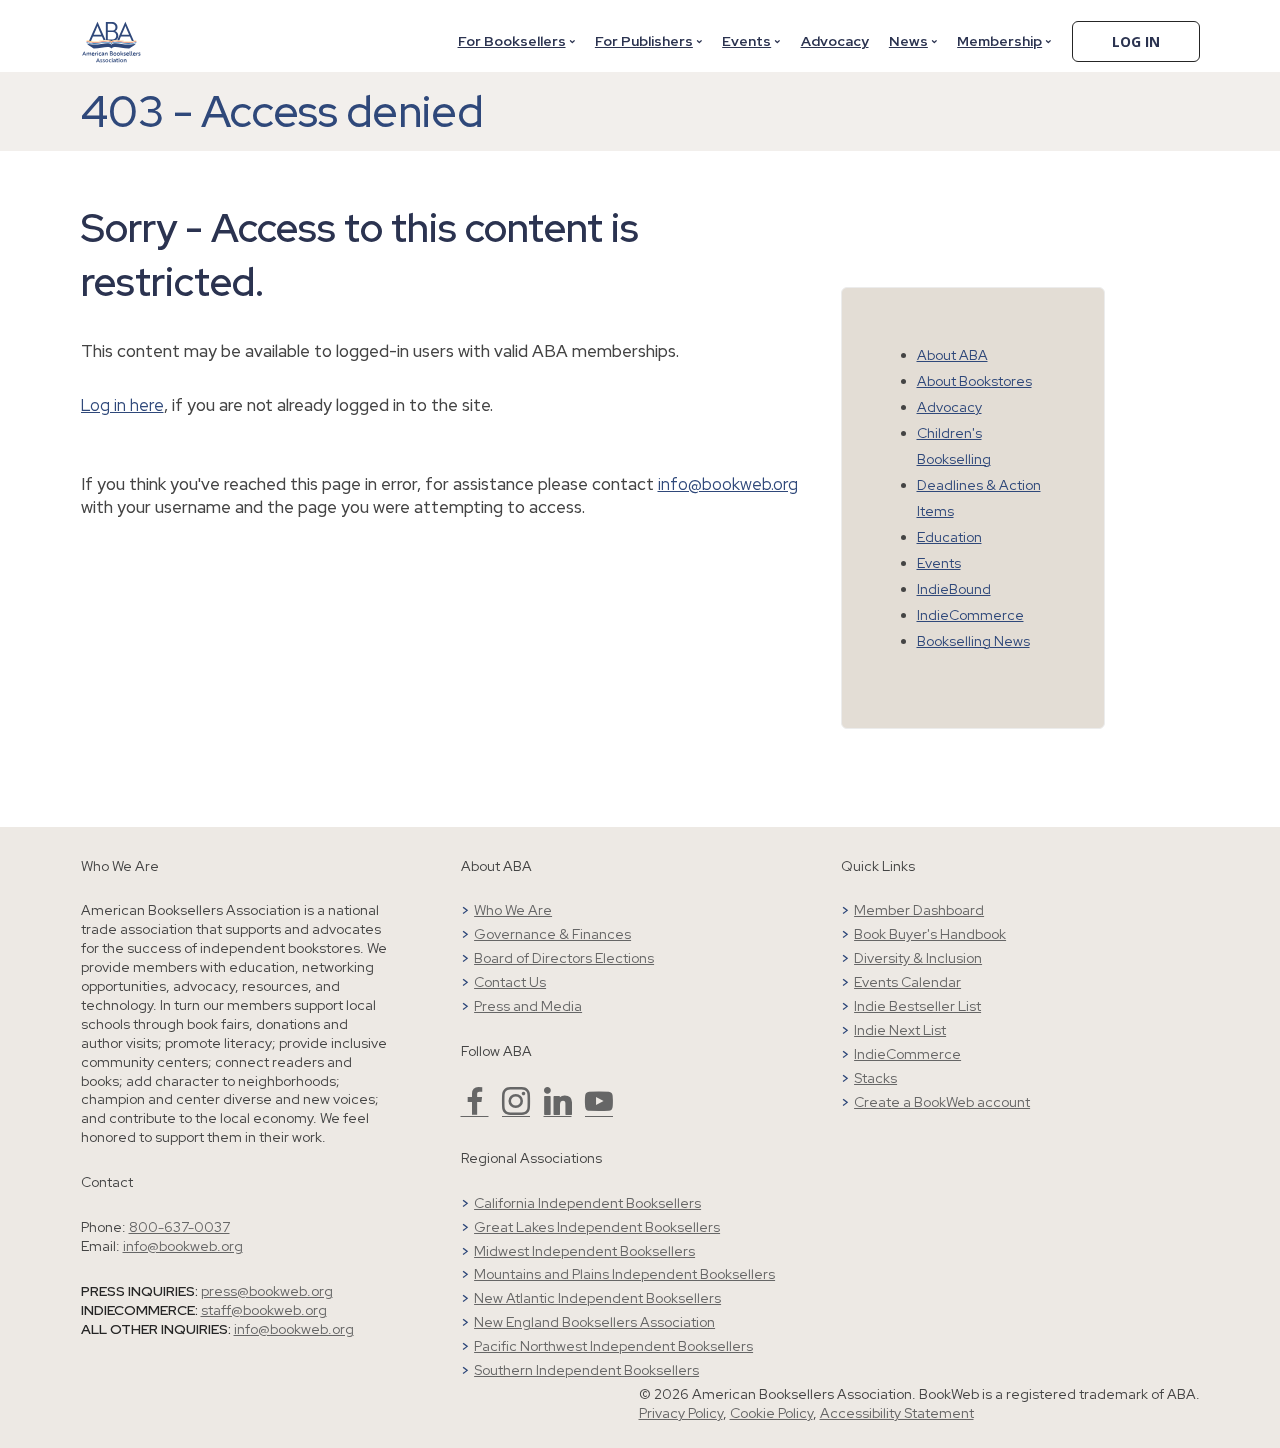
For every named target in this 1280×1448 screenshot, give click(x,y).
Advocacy (835, 41)
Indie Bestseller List (917, 1006)
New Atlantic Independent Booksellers (597, 1298)
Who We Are (513, 910)
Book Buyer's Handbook (930, 934)
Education (949, 537)
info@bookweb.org (728, 484)
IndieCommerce (970, 615)
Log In (1136, 41)
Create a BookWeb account (942, 1102)
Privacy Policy (681, 1413)
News (908, 41)
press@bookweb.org (267, 1291)
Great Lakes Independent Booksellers (597, 1227)
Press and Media (528, 1006)
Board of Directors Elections (564, 958)
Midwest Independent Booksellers (584, 1251)
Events (746, 41)
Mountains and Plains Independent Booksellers (624, 1274)
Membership (999, 41)
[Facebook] (475, 1110)
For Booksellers (512, 41)
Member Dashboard (919, 910)
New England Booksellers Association (594, 1322)
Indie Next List (900, 1030)
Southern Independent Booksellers (586, 1370)
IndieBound (954, 589)
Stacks (875, 1078)
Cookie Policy (771, 1413)
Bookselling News (973, 641)
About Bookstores (974, 381)
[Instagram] (516, 1110)
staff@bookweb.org (264, 1310)
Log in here (122, 405)
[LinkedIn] (558, 1110)
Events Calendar (907, 982)
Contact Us (510, 982)
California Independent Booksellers (587, 1203)
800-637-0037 (179, 1227)
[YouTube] (599, 1110)
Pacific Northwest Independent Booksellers (613, 1346)
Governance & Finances (552, 934)
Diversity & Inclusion (918, 958)
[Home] (112, 29)
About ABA (952, 355)
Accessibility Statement (897, 1413)
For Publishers (644, 41)
